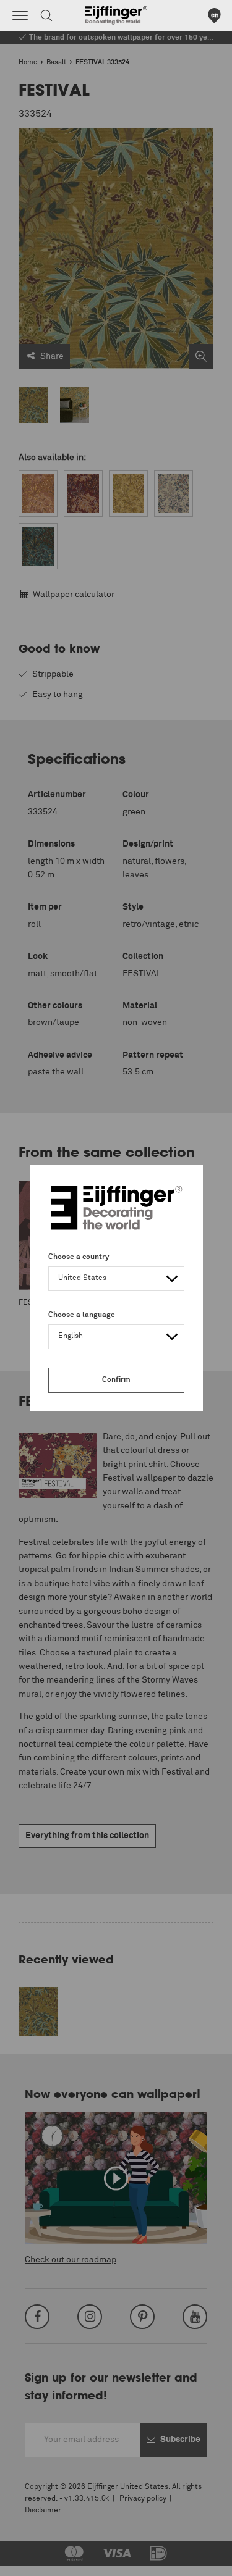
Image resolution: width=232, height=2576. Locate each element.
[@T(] (20, 15)
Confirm (116, 1380)
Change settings (41, 2560)
